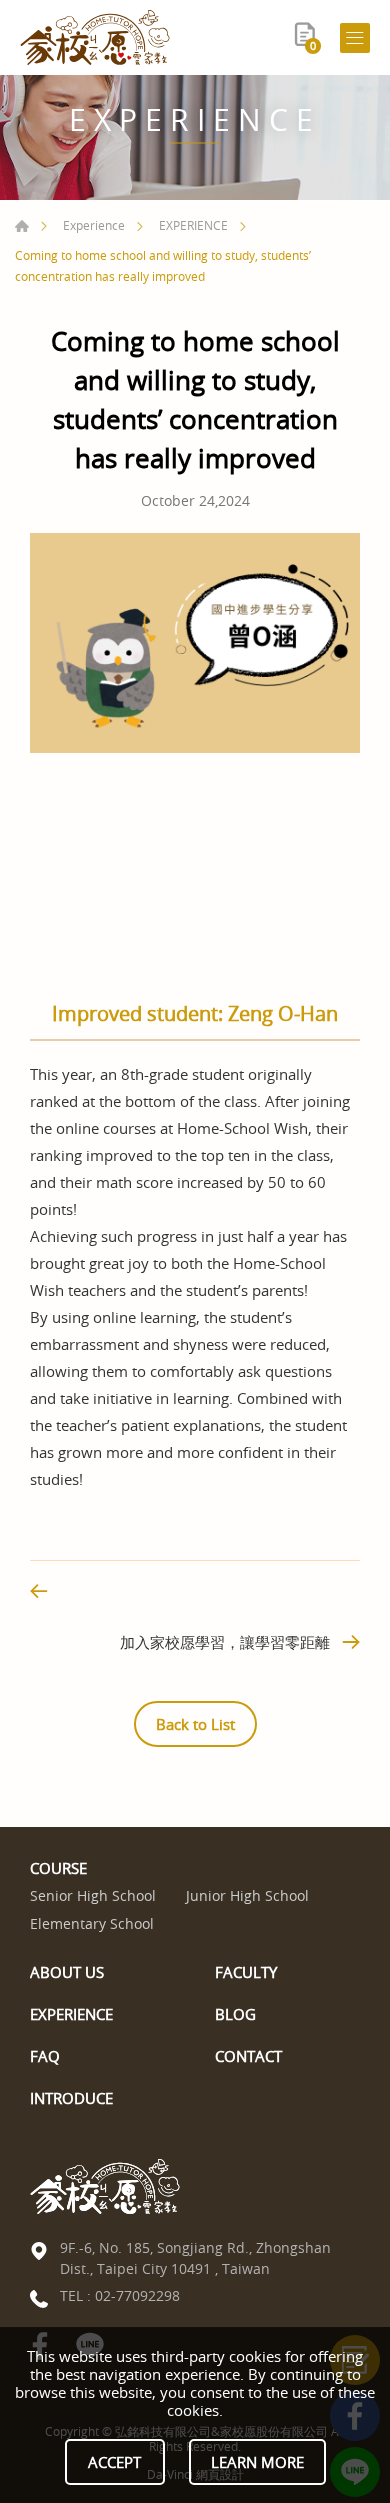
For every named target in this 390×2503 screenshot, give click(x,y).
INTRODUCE (71, 2098)
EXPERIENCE (193, 225)
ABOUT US (67, 1972)
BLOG (235, 2014)
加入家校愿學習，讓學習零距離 (225, 1642)
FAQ (45, 2056)
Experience (94, 225)
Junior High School (247, 1896)
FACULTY (246, 1972)
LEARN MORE (257, 2462)
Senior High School (93, 1896)
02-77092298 (137, 2295)
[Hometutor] (95, 37)
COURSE (58, 1868)
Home (22, 226)
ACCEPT (114, 2462)
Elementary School (92, 1924)
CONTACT (248, 2056)
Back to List (195, 1724)
